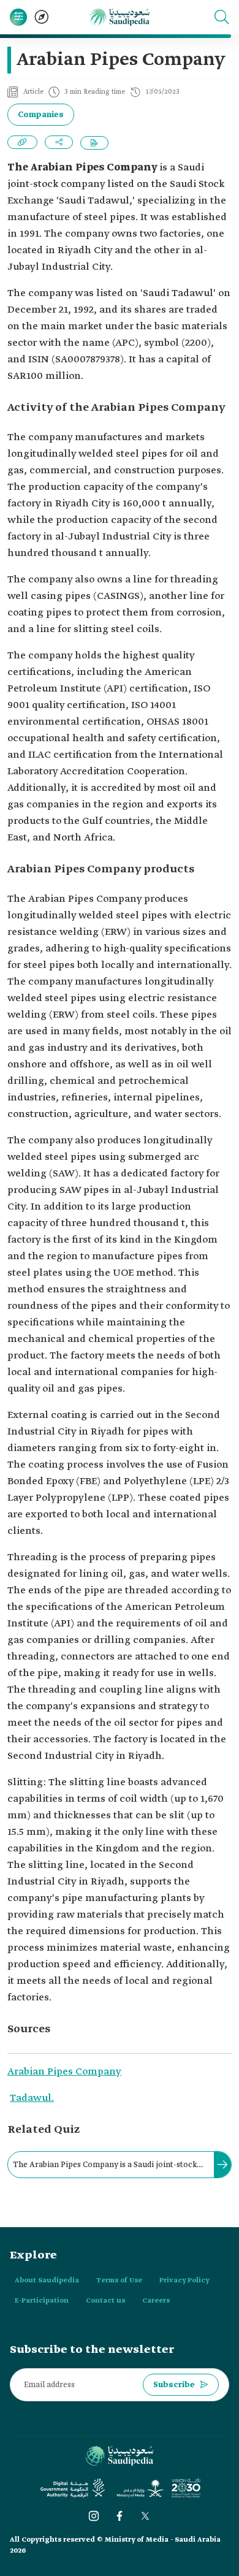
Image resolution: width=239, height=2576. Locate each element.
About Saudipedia (47, 2281)
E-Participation (42, 2301)
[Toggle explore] (42, 17)
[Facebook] (120, 2516)
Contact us (105, 2301)
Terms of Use (119, 2281)
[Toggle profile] (18, 17)
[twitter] (145, 2516)
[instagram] (94, 2516)
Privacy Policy (184, 2281)
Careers (156, 2301)
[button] (222, 17)
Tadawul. (32, 2098)
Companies (41, 115)
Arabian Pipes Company (64, 2072)
